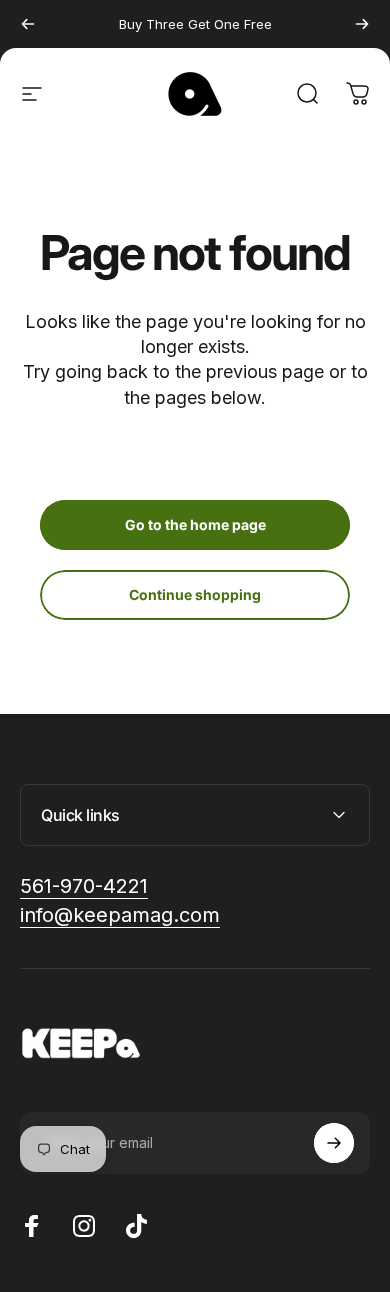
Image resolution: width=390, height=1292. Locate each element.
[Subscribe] (334, 1143)
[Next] (362, 24)
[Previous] (28, 24)
